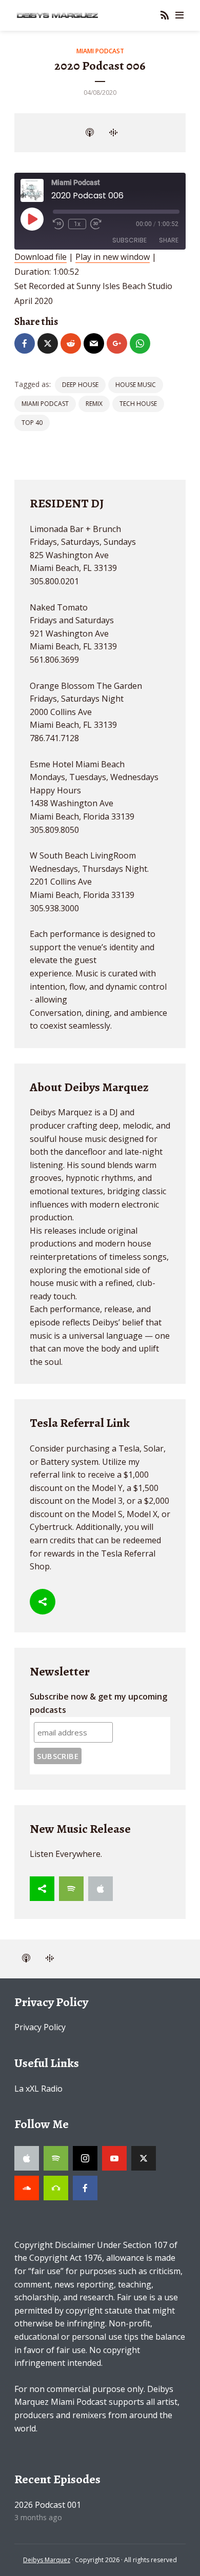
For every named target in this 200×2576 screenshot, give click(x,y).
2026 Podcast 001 (48, 2505)
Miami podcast (45, 404)
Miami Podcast (100, 51)
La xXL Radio (38, 2089)
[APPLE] (90, 133)
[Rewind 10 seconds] (58, 224)
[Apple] (101, 1889)
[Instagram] (85, 2158)
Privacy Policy (40, 2027)
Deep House (80, 385)
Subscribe (129, 240)
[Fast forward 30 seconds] (96, 224)
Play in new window (113, 257)
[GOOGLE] (113, 133)
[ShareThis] (43, 1602)
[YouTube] (114, 2158)
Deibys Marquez (47, 2560)
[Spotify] (71, 1889)
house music (136, 385)
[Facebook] (85, 2188)
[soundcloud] (27, 2188)
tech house (138, 404)
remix (94, 404)
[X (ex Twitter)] (144, 2158)
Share (169, 240)
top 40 (32, 423)
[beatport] (56, 2188)
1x (77, 224)
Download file (41, 257)
